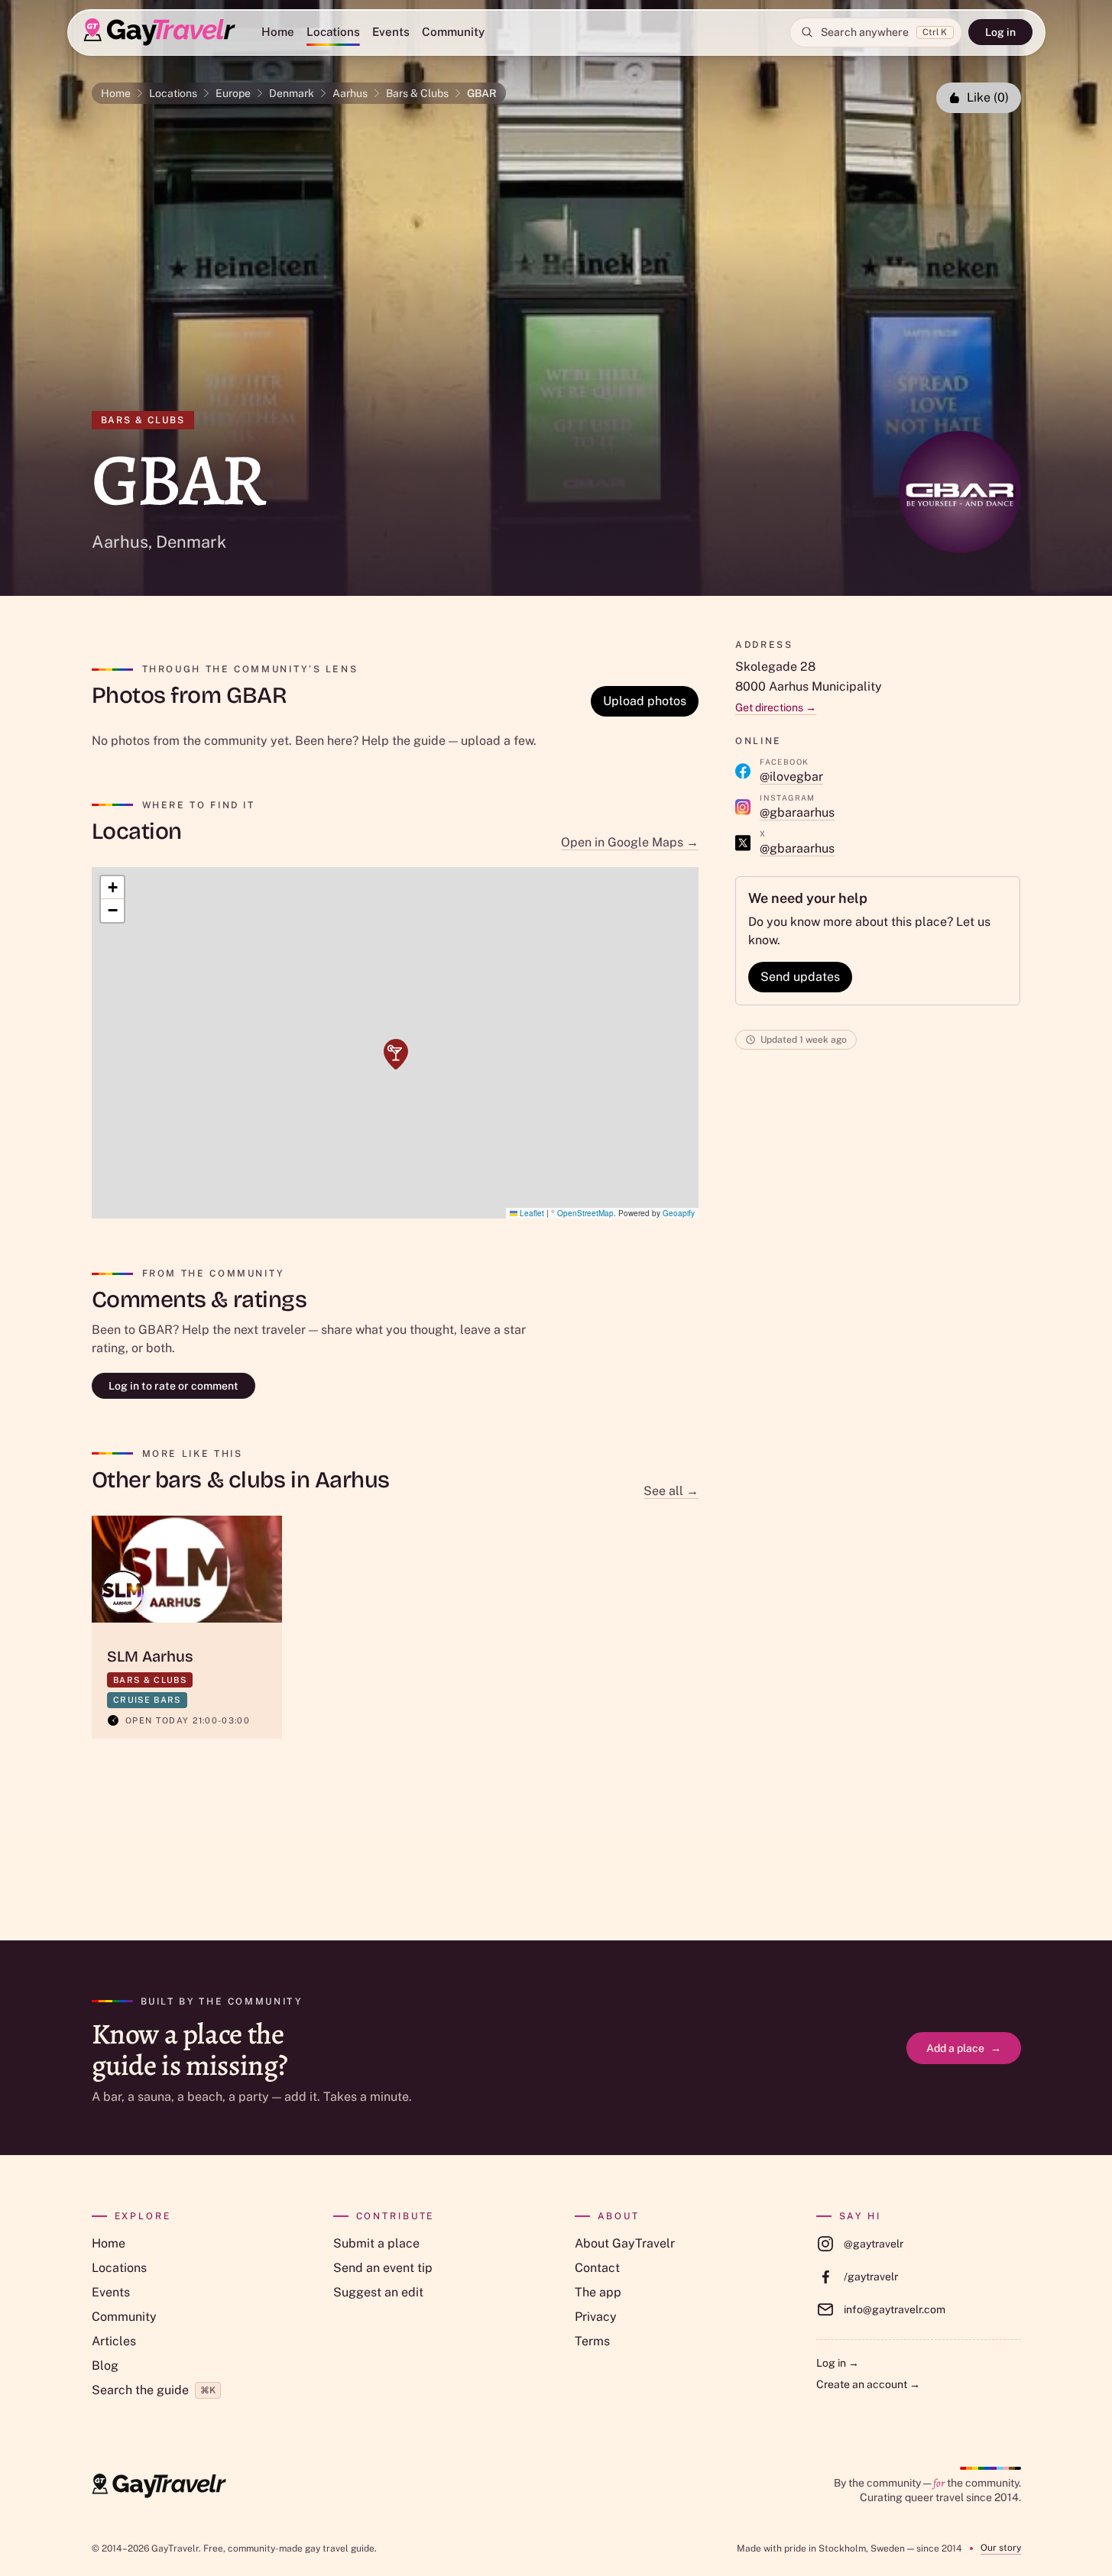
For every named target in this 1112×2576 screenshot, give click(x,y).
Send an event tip (383, 2268)
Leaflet (531, 1213)
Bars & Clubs (417, 93)
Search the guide (154, 2390)
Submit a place (376, 2243)
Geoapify (679, 1213)
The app (598, 2292)
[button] (396, 1054)
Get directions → (776, 707)
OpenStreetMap (585, 1213)
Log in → (838, 2363)
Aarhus (350, 93)
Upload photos (645, 701)
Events (391, 32)
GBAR (482, 93)
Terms (592, 2341)
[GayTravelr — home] (159, 2486)
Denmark (292, 93)
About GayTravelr (625, 2243)
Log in (1000, 32)
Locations (333, 32)
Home (278, 32)
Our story (1001, 2548)
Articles (114, 2341)
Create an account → (868, 2384)
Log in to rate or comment (173, 1386)
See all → (671, 1491)
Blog (105, 2366)
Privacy (596, 2317)
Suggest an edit (378, 2292)
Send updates (800, 977)
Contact (597, 2268)
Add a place (964, 2048)
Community (453, 32)
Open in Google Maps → (630, 842)
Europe (233, 93)
